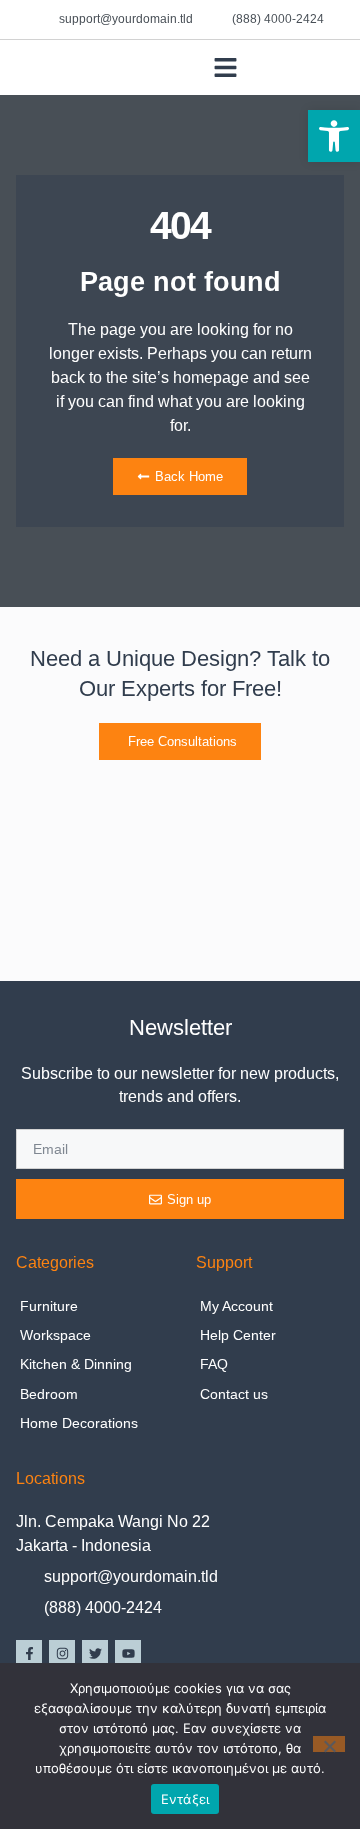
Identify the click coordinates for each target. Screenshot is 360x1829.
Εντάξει (185, 1799)
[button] (334, 136)
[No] (329, 1744)
